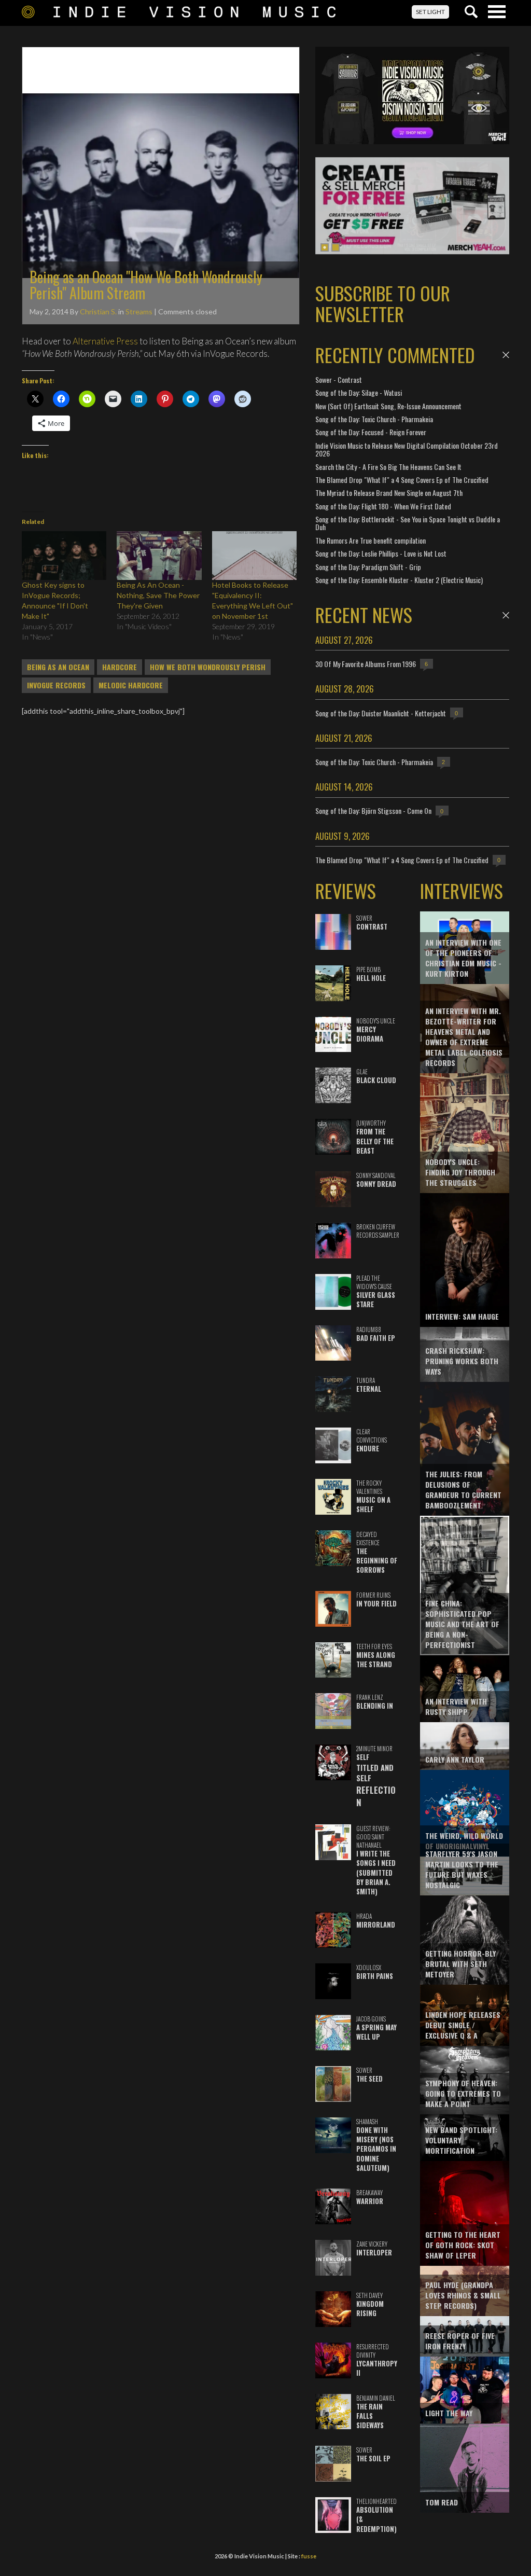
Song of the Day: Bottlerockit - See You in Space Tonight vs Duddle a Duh (408, 523)
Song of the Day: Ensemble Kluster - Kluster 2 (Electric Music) (399, 580)
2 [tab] (336, 247)
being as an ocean (58, 667)
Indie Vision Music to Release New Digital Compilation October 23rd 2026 (407, 449)
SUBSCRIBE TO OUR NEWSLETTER (383, 303)
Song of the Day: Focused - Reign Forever (371, 432)
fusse (309, 2556)
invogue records (56, 685)
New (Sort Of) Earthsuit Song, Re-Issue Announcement (388, 406)
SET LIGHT (430, 12)
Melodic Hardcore (131, 685)
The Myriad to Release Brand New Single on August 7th (389, 493)
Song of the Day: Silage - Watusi (359, 392)
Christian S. (98, 311)
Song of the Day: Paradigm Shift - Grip (368, 567)
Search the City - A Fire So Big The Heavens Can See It (388, 467)
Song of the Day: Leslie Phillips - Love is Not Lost (381, 553)
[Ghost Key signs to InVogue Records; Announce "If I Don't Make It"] (64, 555)
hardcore (120, 667)
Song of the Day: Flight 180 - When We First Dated (383, 506)
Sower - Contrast (339, 379)
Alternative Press (105, 341)
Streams (139, 311)
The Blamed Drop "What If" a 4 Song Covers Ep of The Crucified (402, 480)
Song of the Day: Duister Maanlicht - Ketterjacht (381, 713)
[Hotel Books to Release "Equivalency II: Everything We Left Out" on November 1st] (254, 555)
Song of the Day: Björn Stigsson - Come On (373, 811)
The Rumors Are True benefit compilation (371, 540)
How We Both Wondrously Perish (208, 667)
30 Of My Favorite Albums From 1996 (366, 664)
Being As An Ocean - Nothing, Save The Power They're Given (158, 595)
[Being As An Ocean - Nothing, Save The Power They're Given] (159, 555)
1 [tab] (325, 247)
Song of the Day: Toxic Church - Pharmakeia (374, 419)
